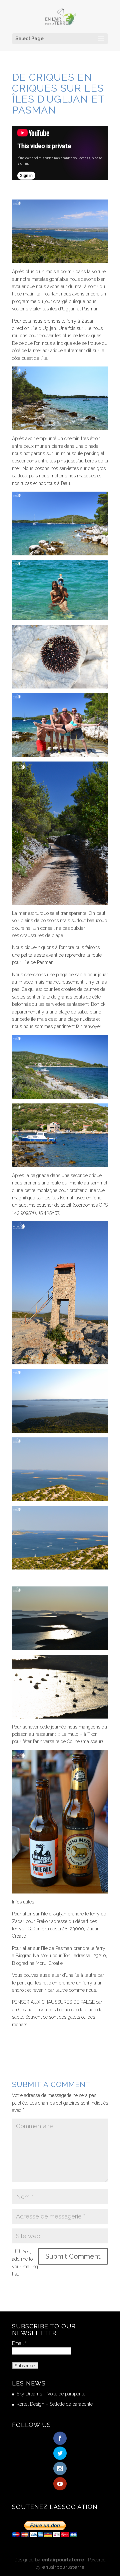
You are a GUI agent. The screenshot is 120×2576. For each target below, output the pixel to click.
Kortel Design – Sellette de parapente (55, 2404)
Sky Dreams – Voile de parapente (51, 2394)
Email (19, 2343)
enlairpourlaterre (63, 2560)
